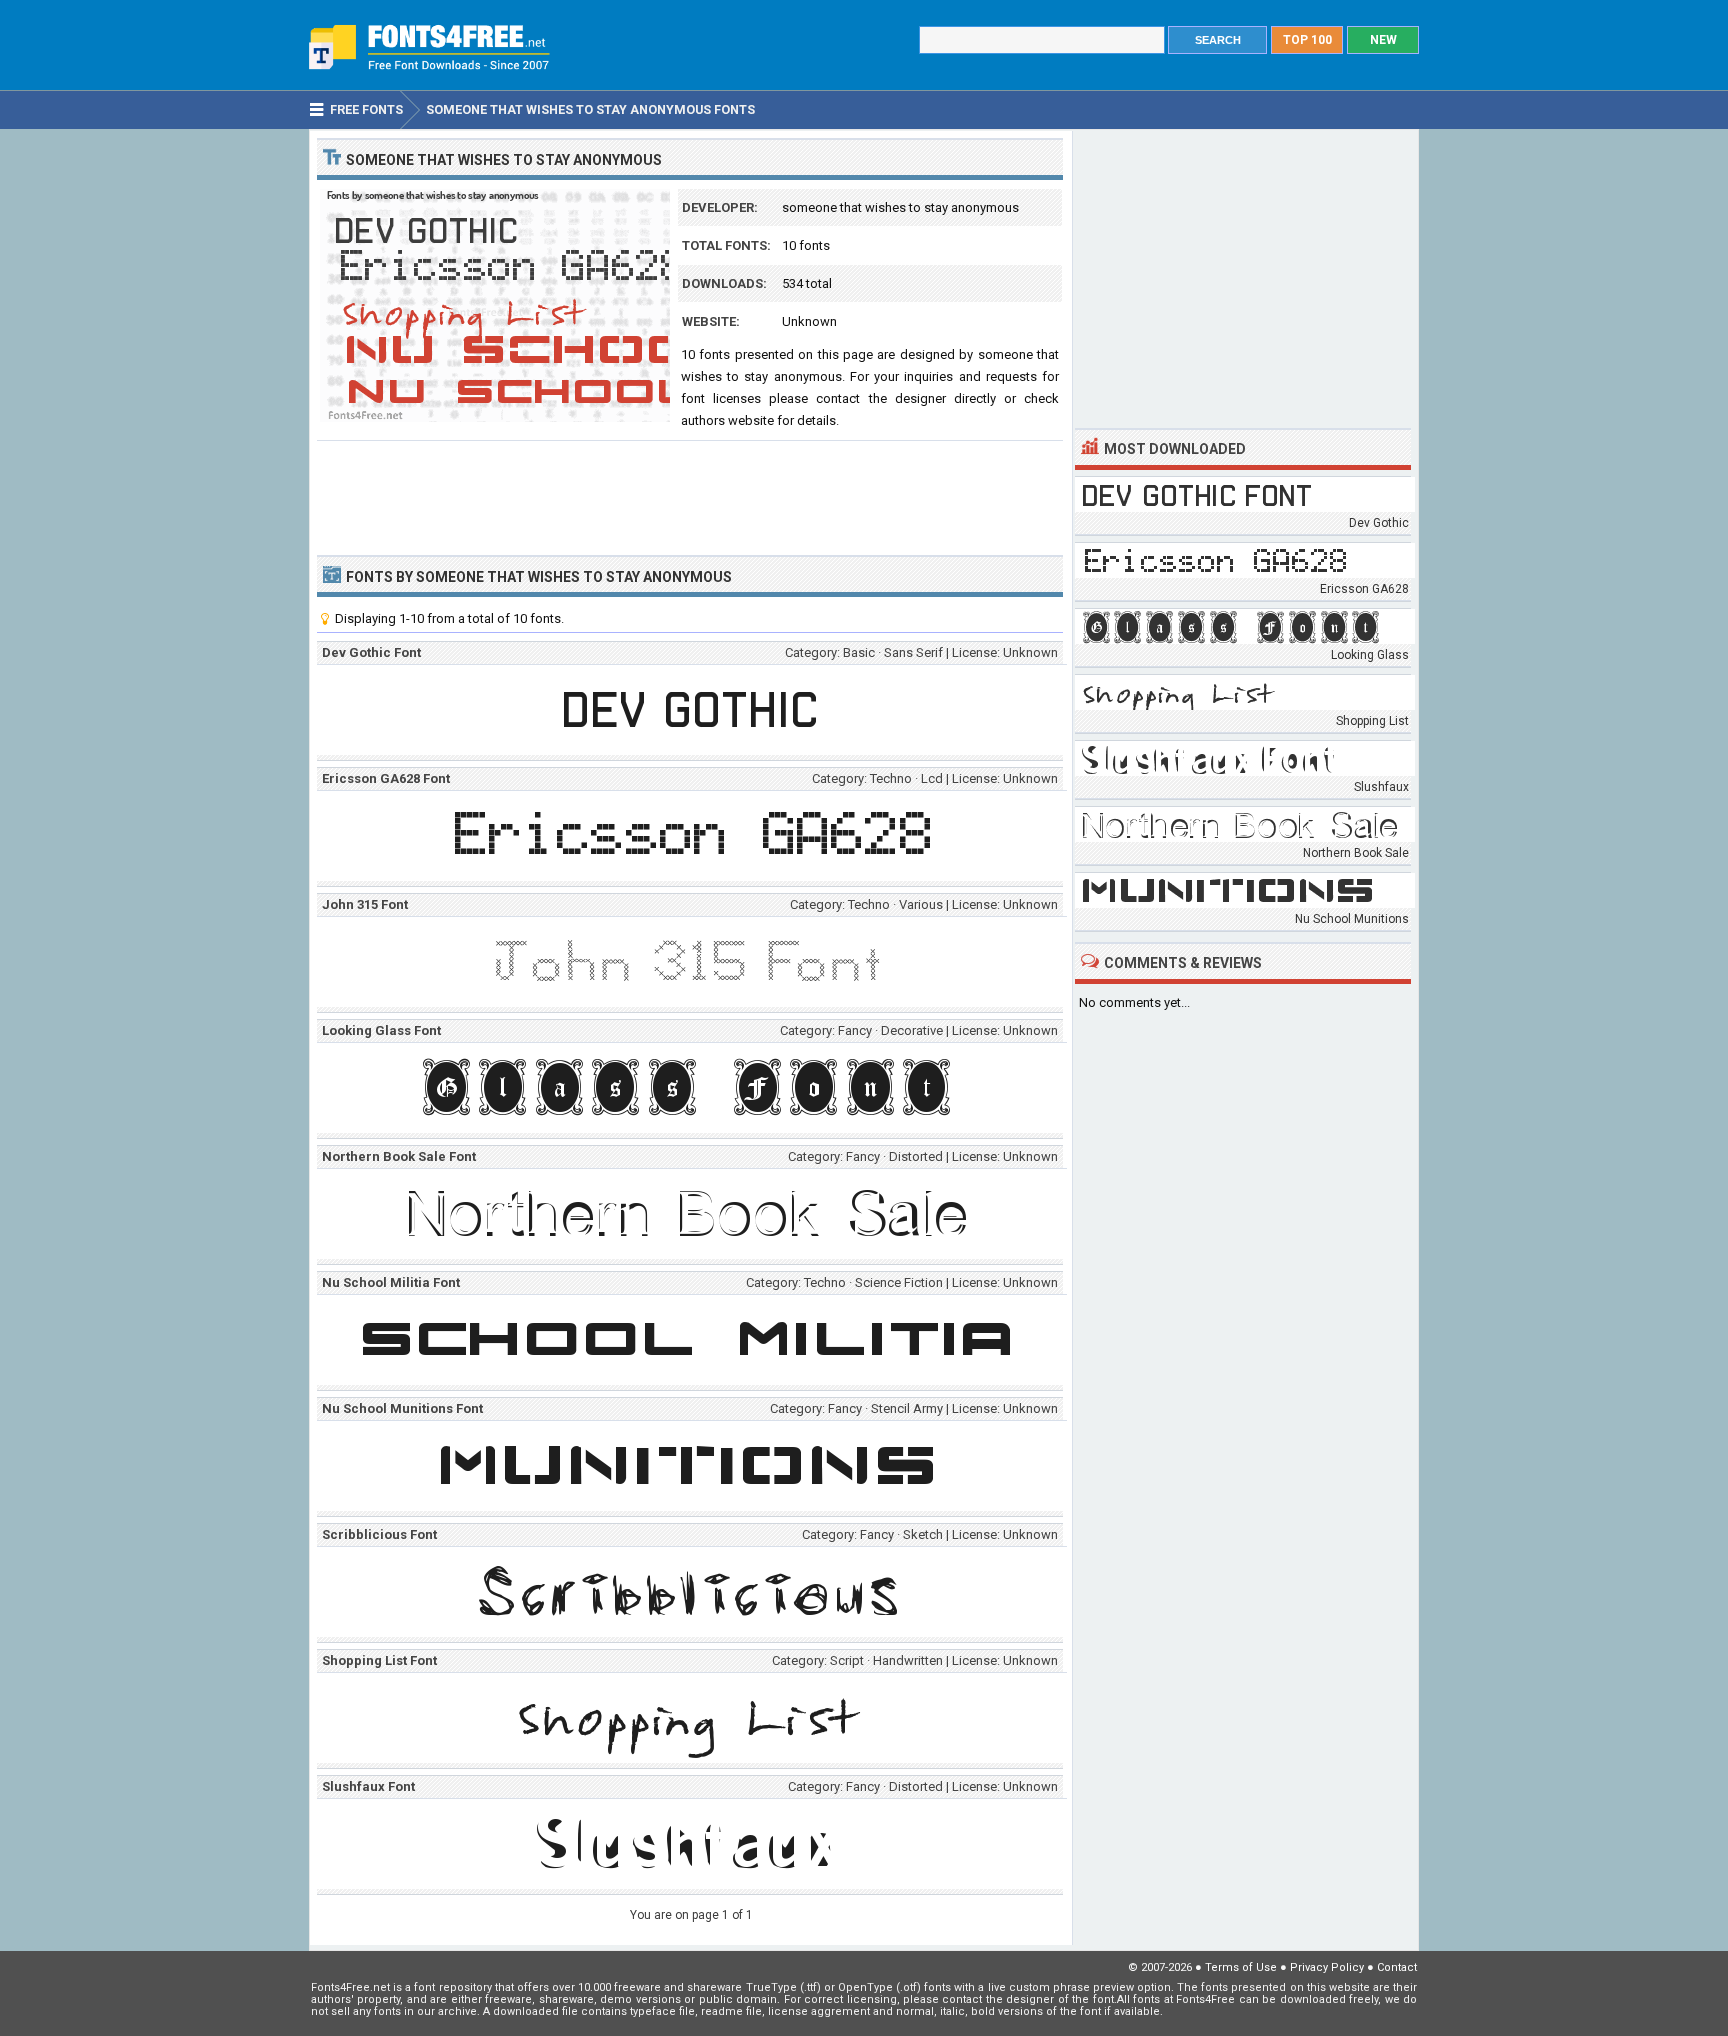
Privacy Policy (1327, 1967)
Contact (1397, 1967)
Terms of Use (1241, 1967)
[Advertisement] (690, 496)
